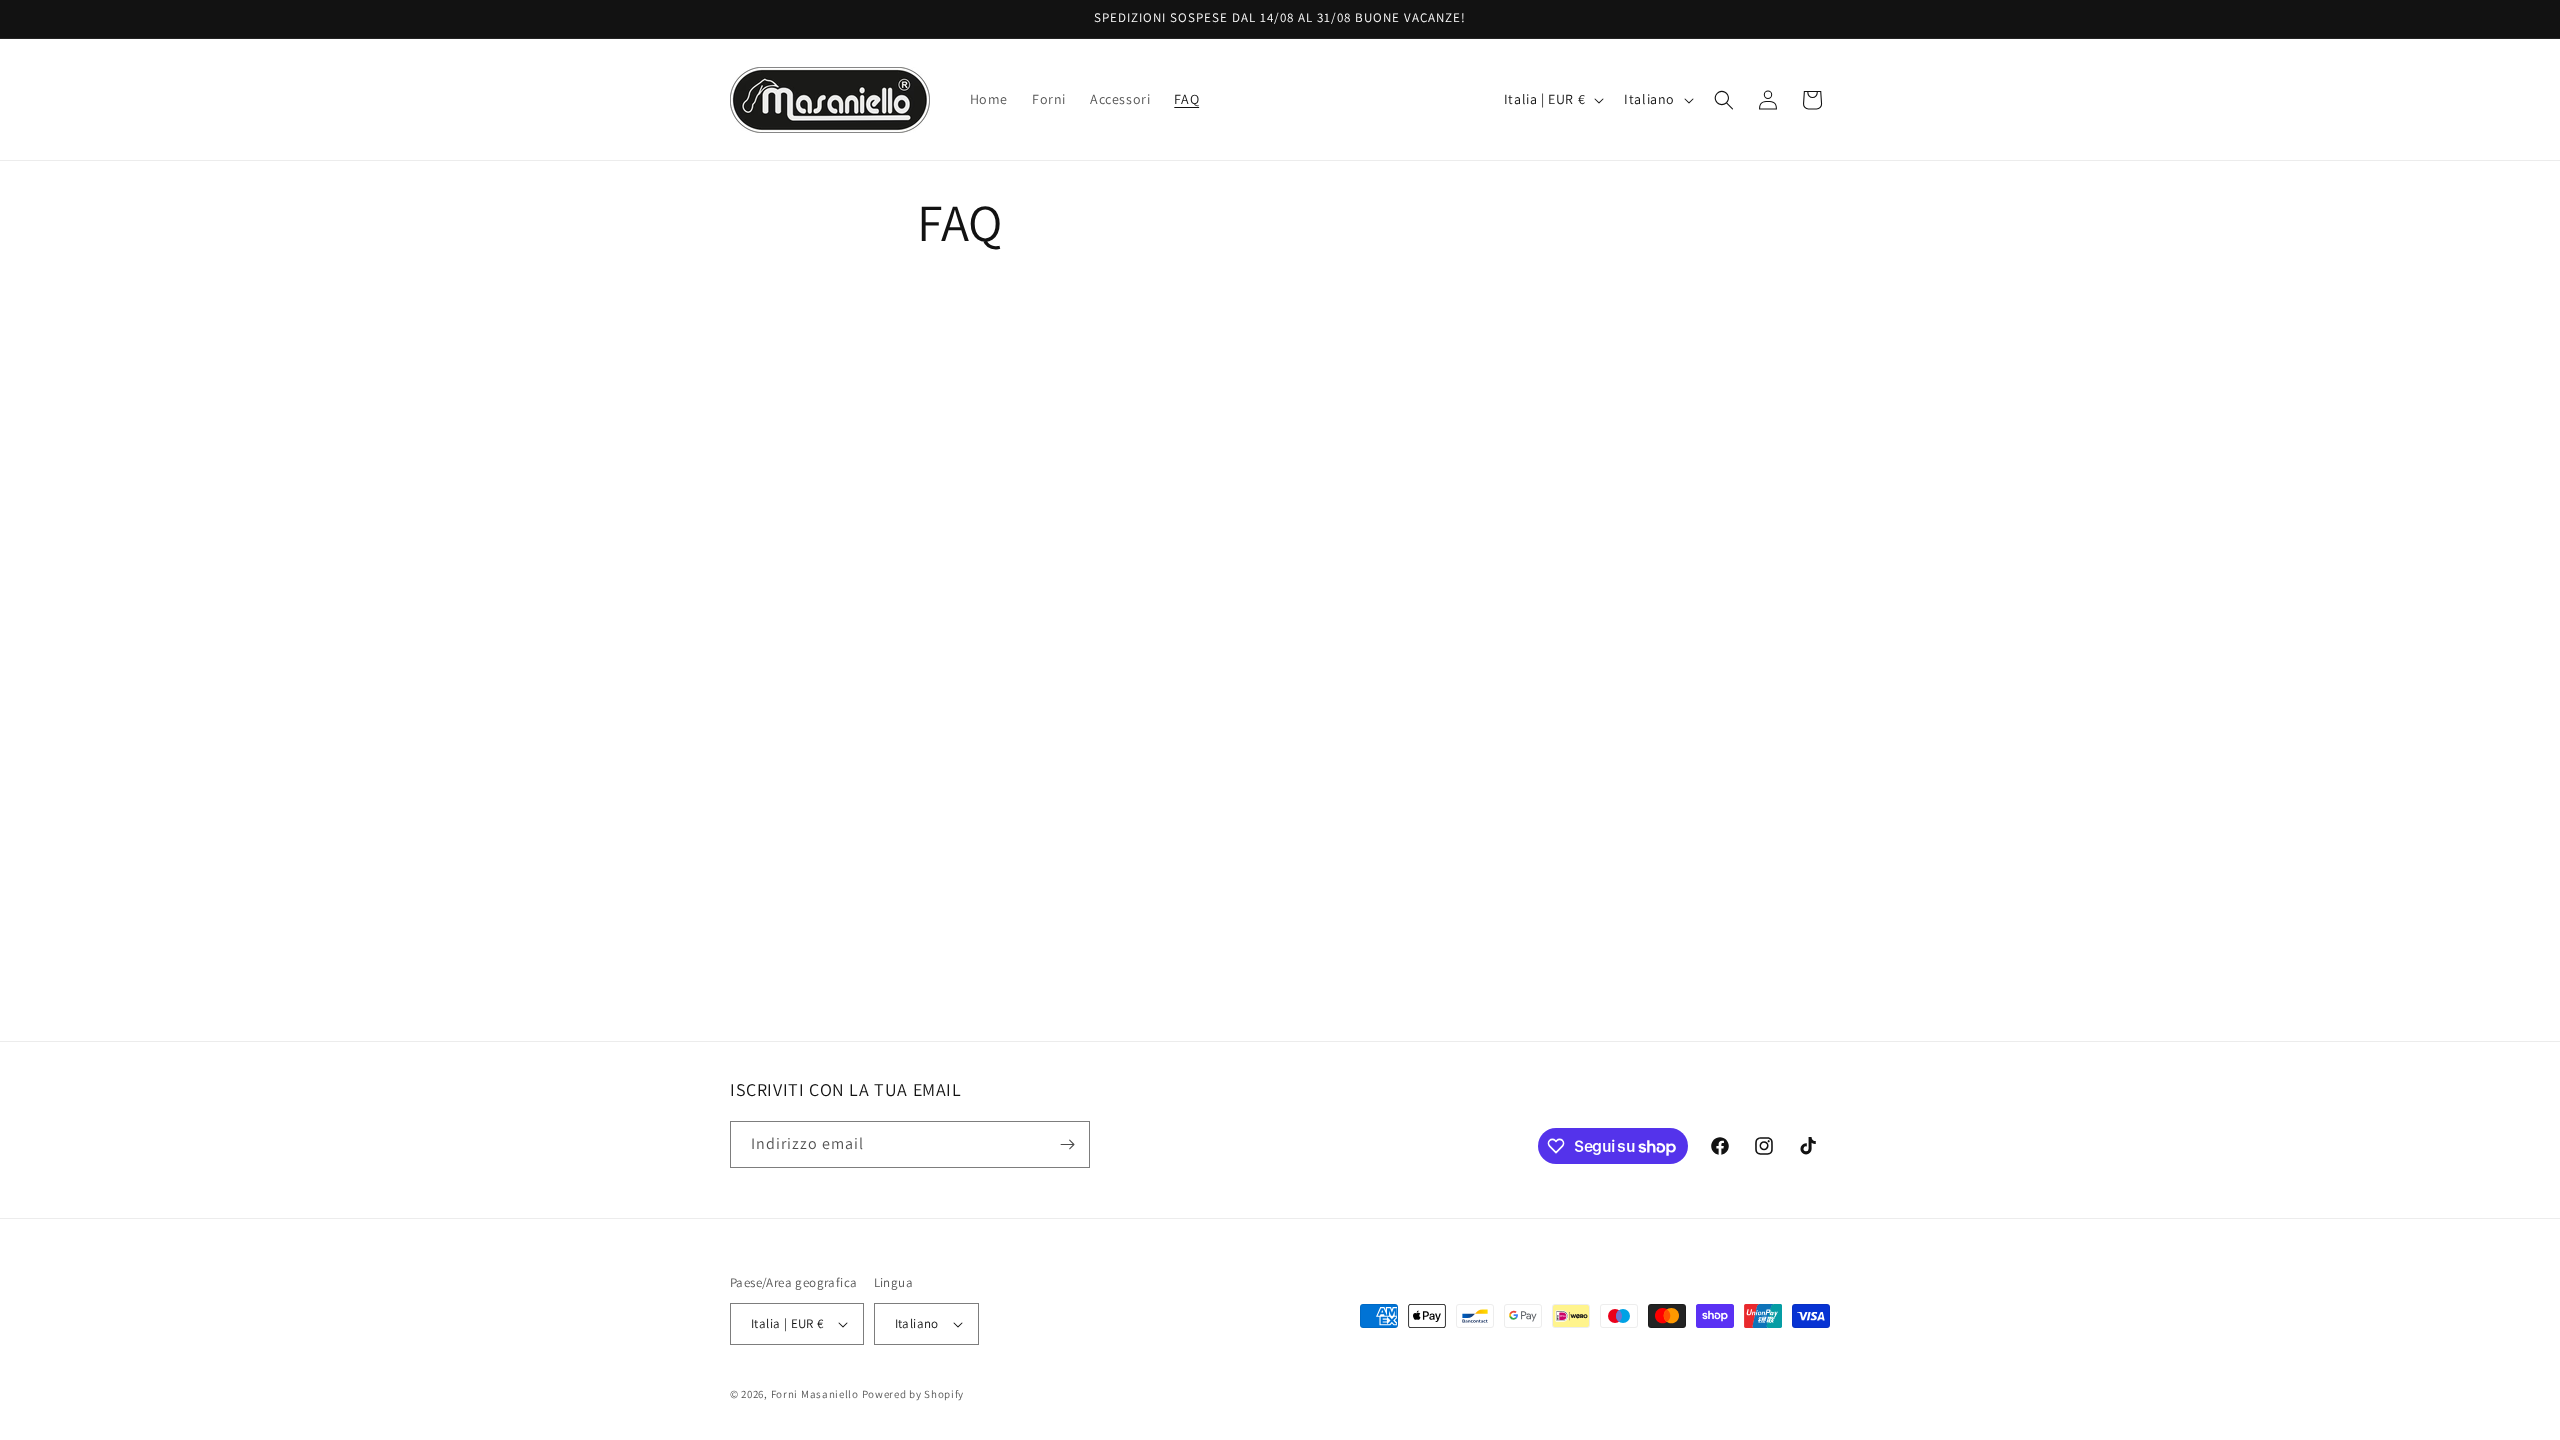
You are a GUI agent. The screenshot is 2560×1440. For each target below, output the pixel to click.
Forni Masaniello (815, 1394)
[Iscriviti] (1067, 1144)
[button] (1724, 100)
